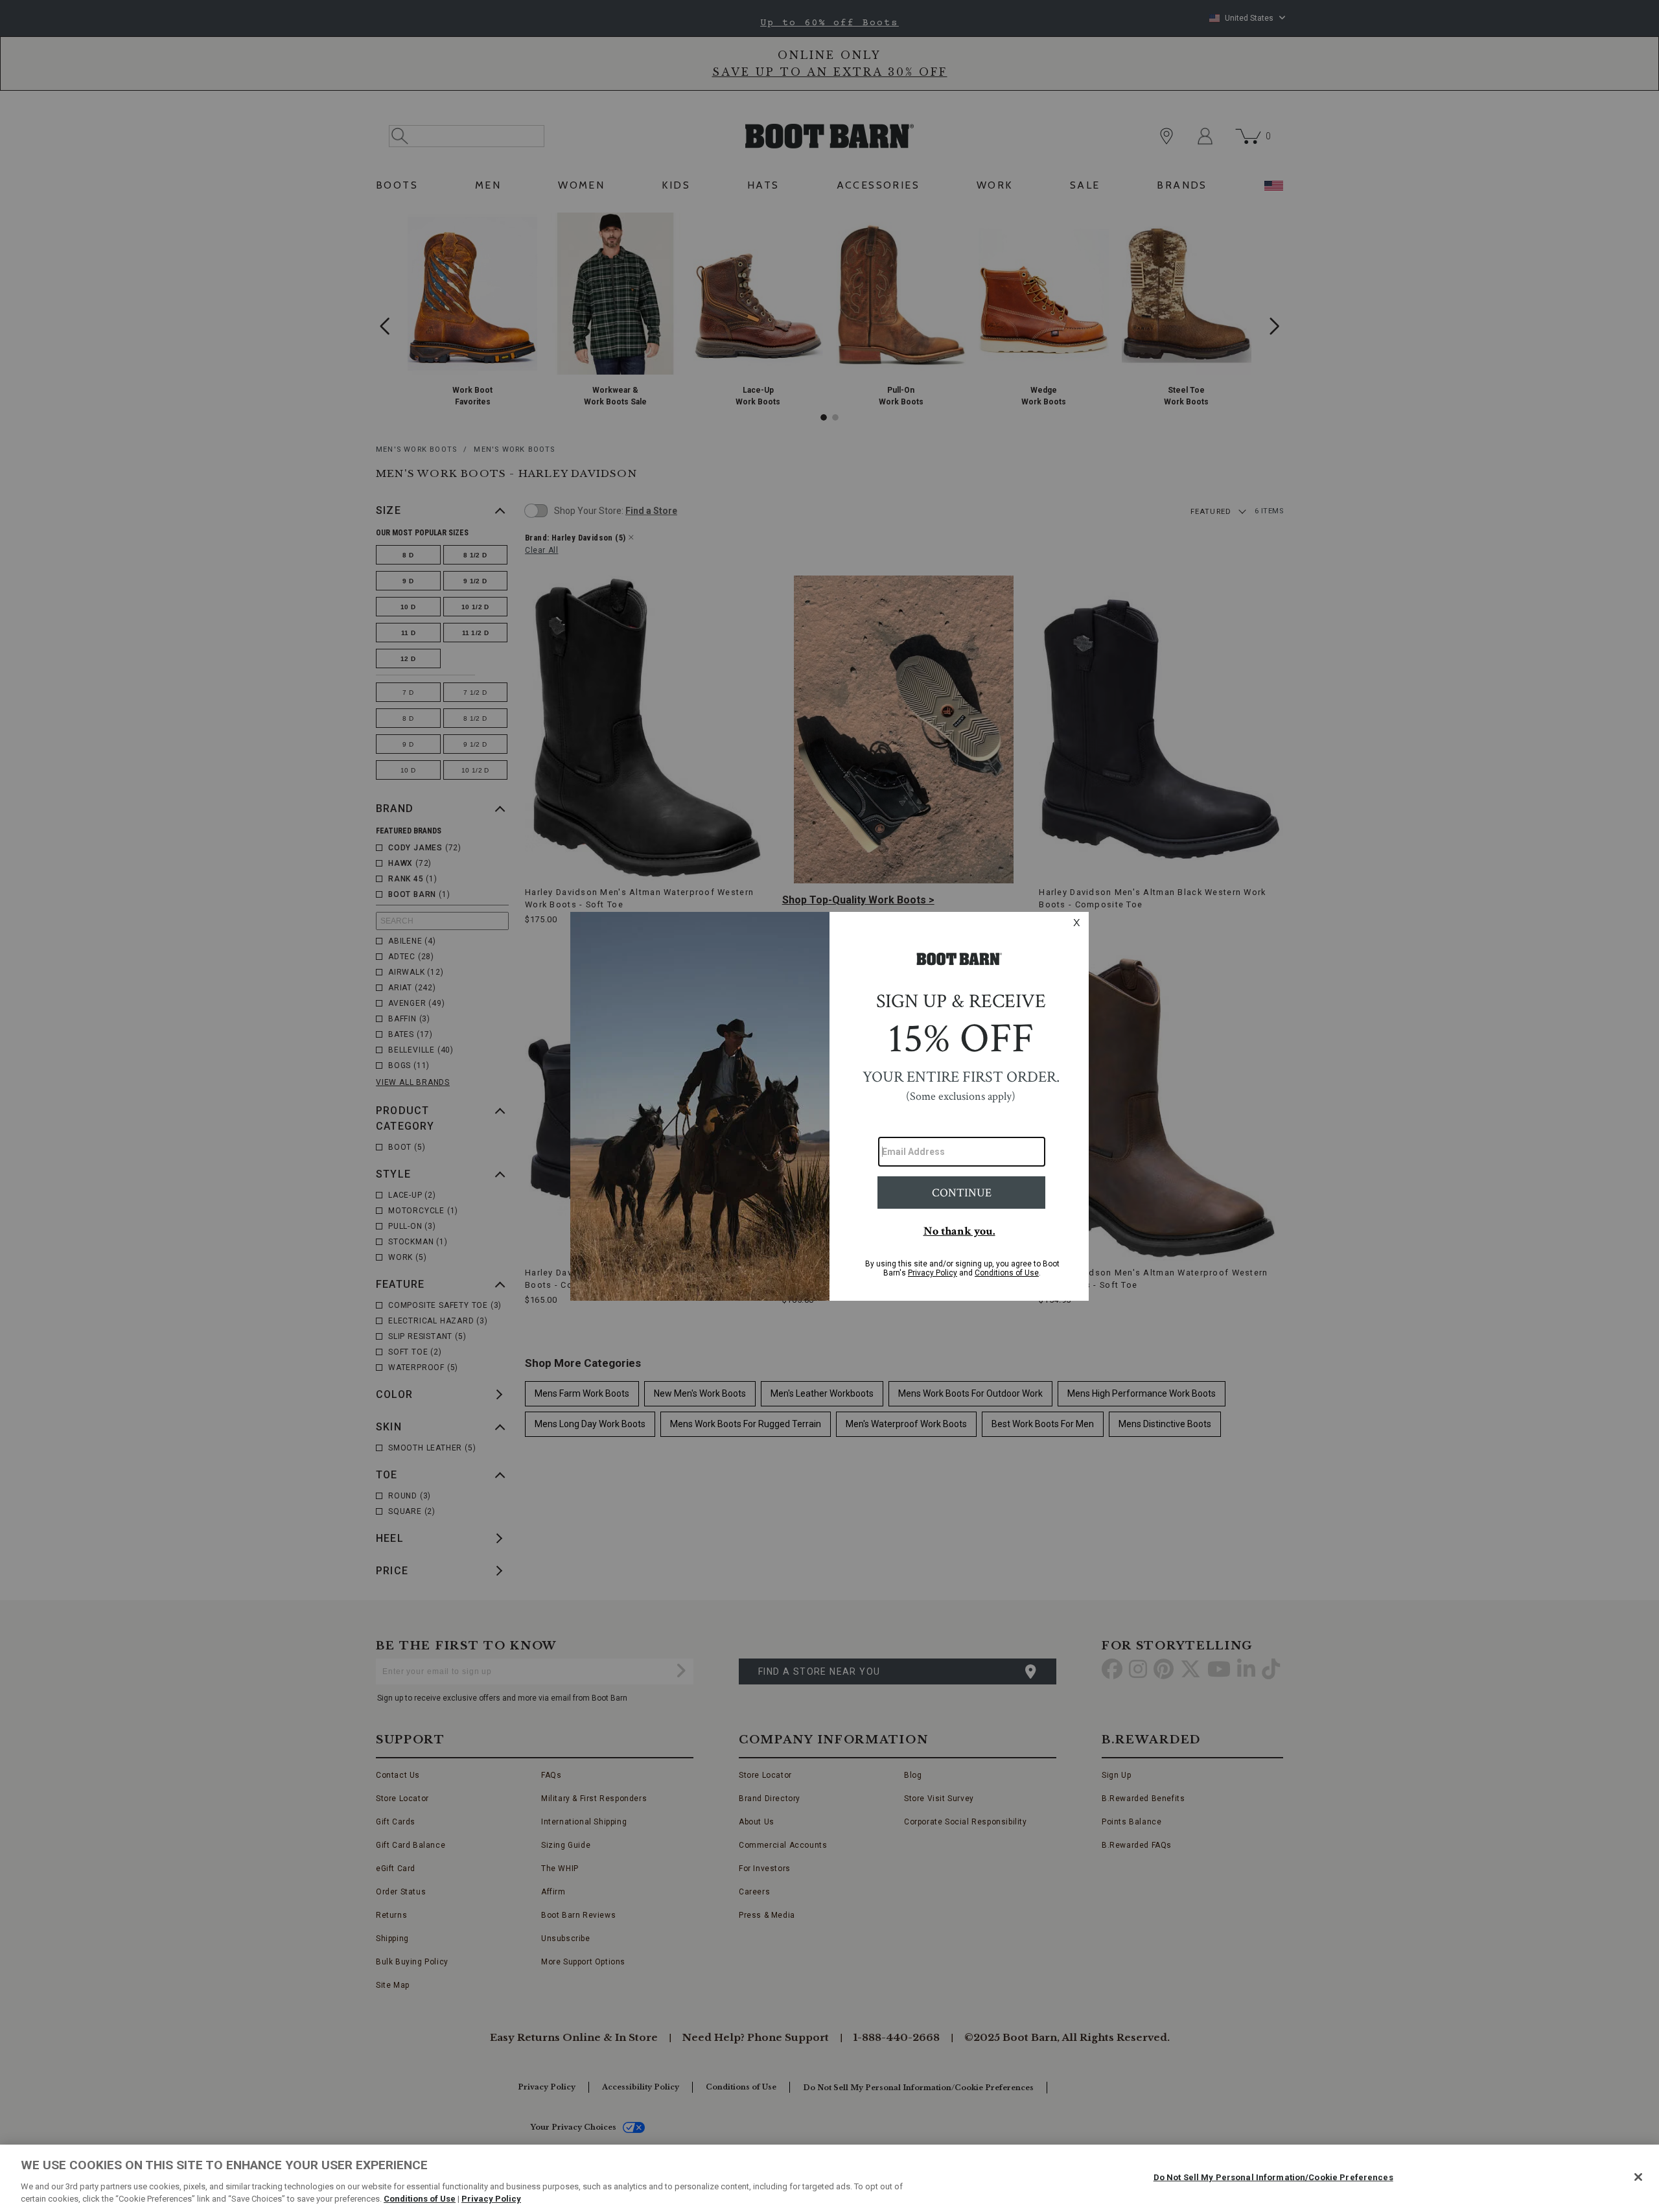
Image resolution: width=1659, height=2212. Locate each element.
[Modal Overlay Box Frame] (829, 1106)
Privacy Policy (491, 2199)
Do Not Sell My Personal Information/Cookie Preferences (1273, 2177)
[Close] (1638, 2177)
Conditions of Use (420, 2199)
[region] (829, 2178)
